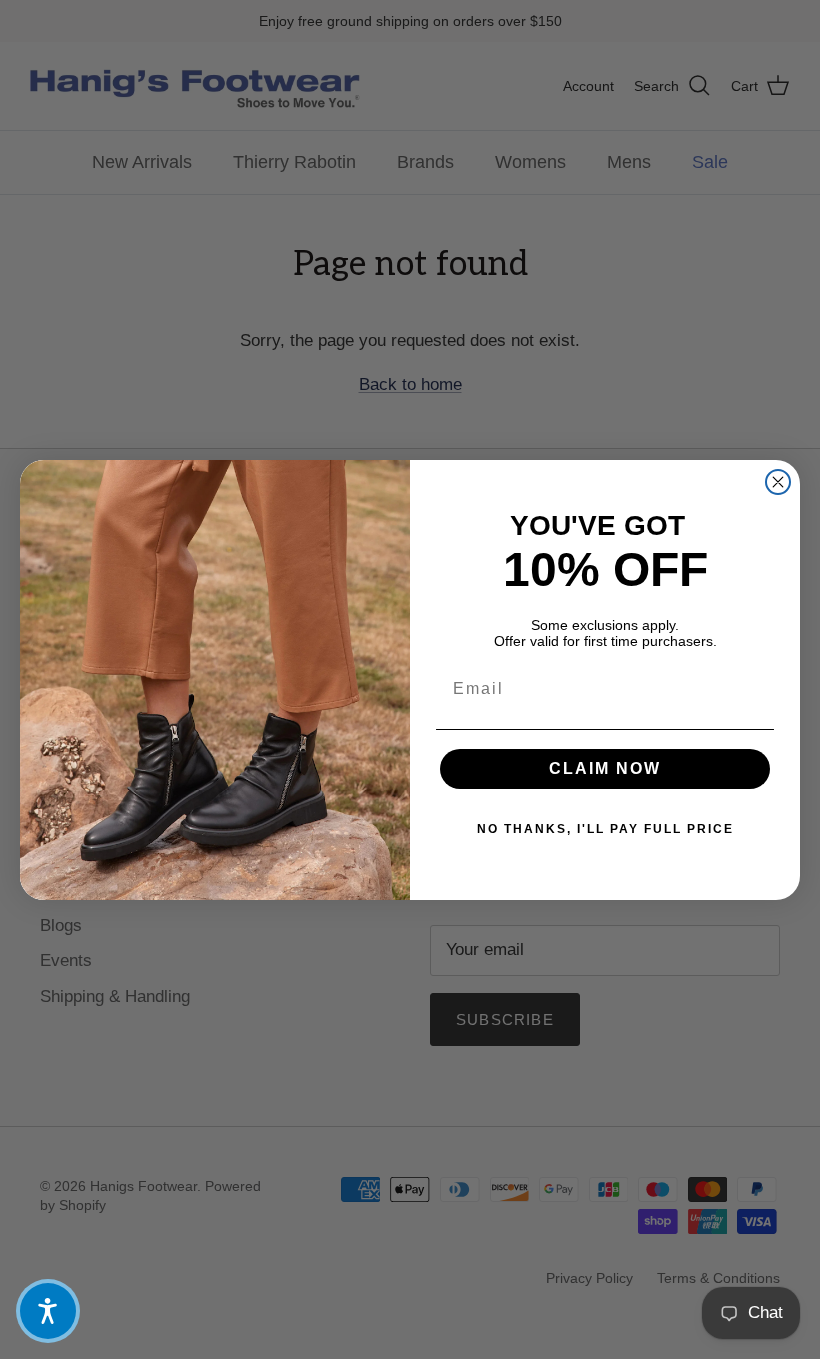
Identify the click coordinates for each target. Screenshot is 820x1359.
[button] (48, 1311)
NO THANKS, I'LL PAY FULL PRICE (605, 829)
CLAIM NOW (605, 768)
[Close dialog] (778, 482)
